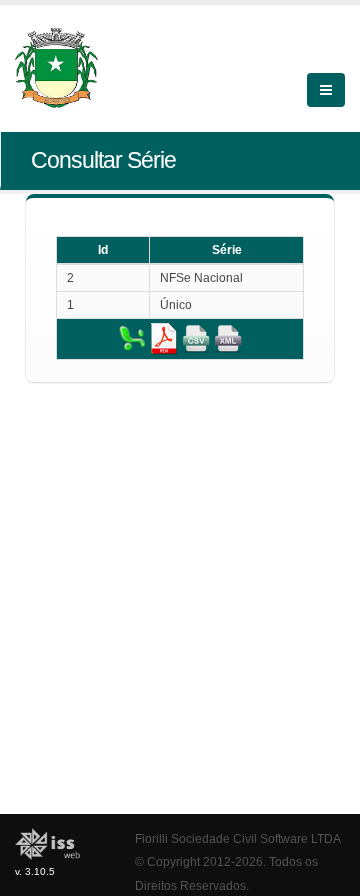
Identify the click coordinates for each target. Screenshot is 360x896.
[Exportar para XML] (228, 338)
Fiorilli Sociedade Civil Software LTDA (238, 838)
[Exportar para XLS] (132, 338)
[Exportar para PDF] (164, 338)
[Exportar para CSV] (196, 338)
